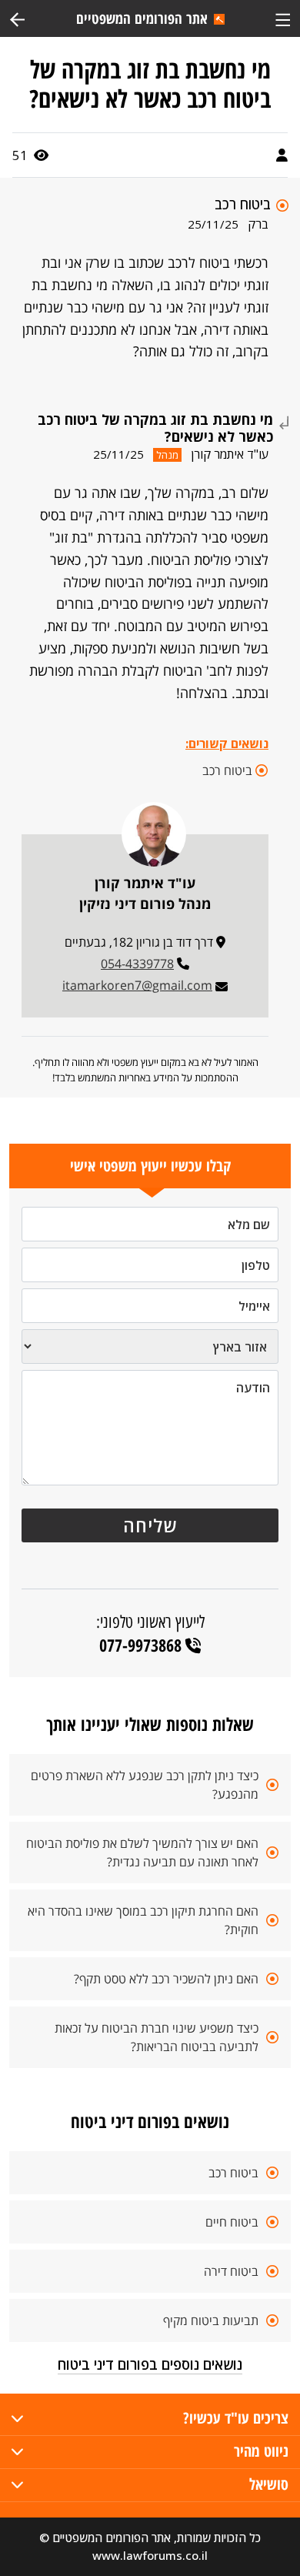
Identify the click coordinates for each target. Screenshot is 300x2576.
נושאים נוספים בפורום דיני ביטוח (150, 2364)
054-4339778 (137, 964)
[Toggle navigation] (283, 18)
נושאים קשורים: (227, 743)
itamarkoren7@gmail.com (137, 985)
